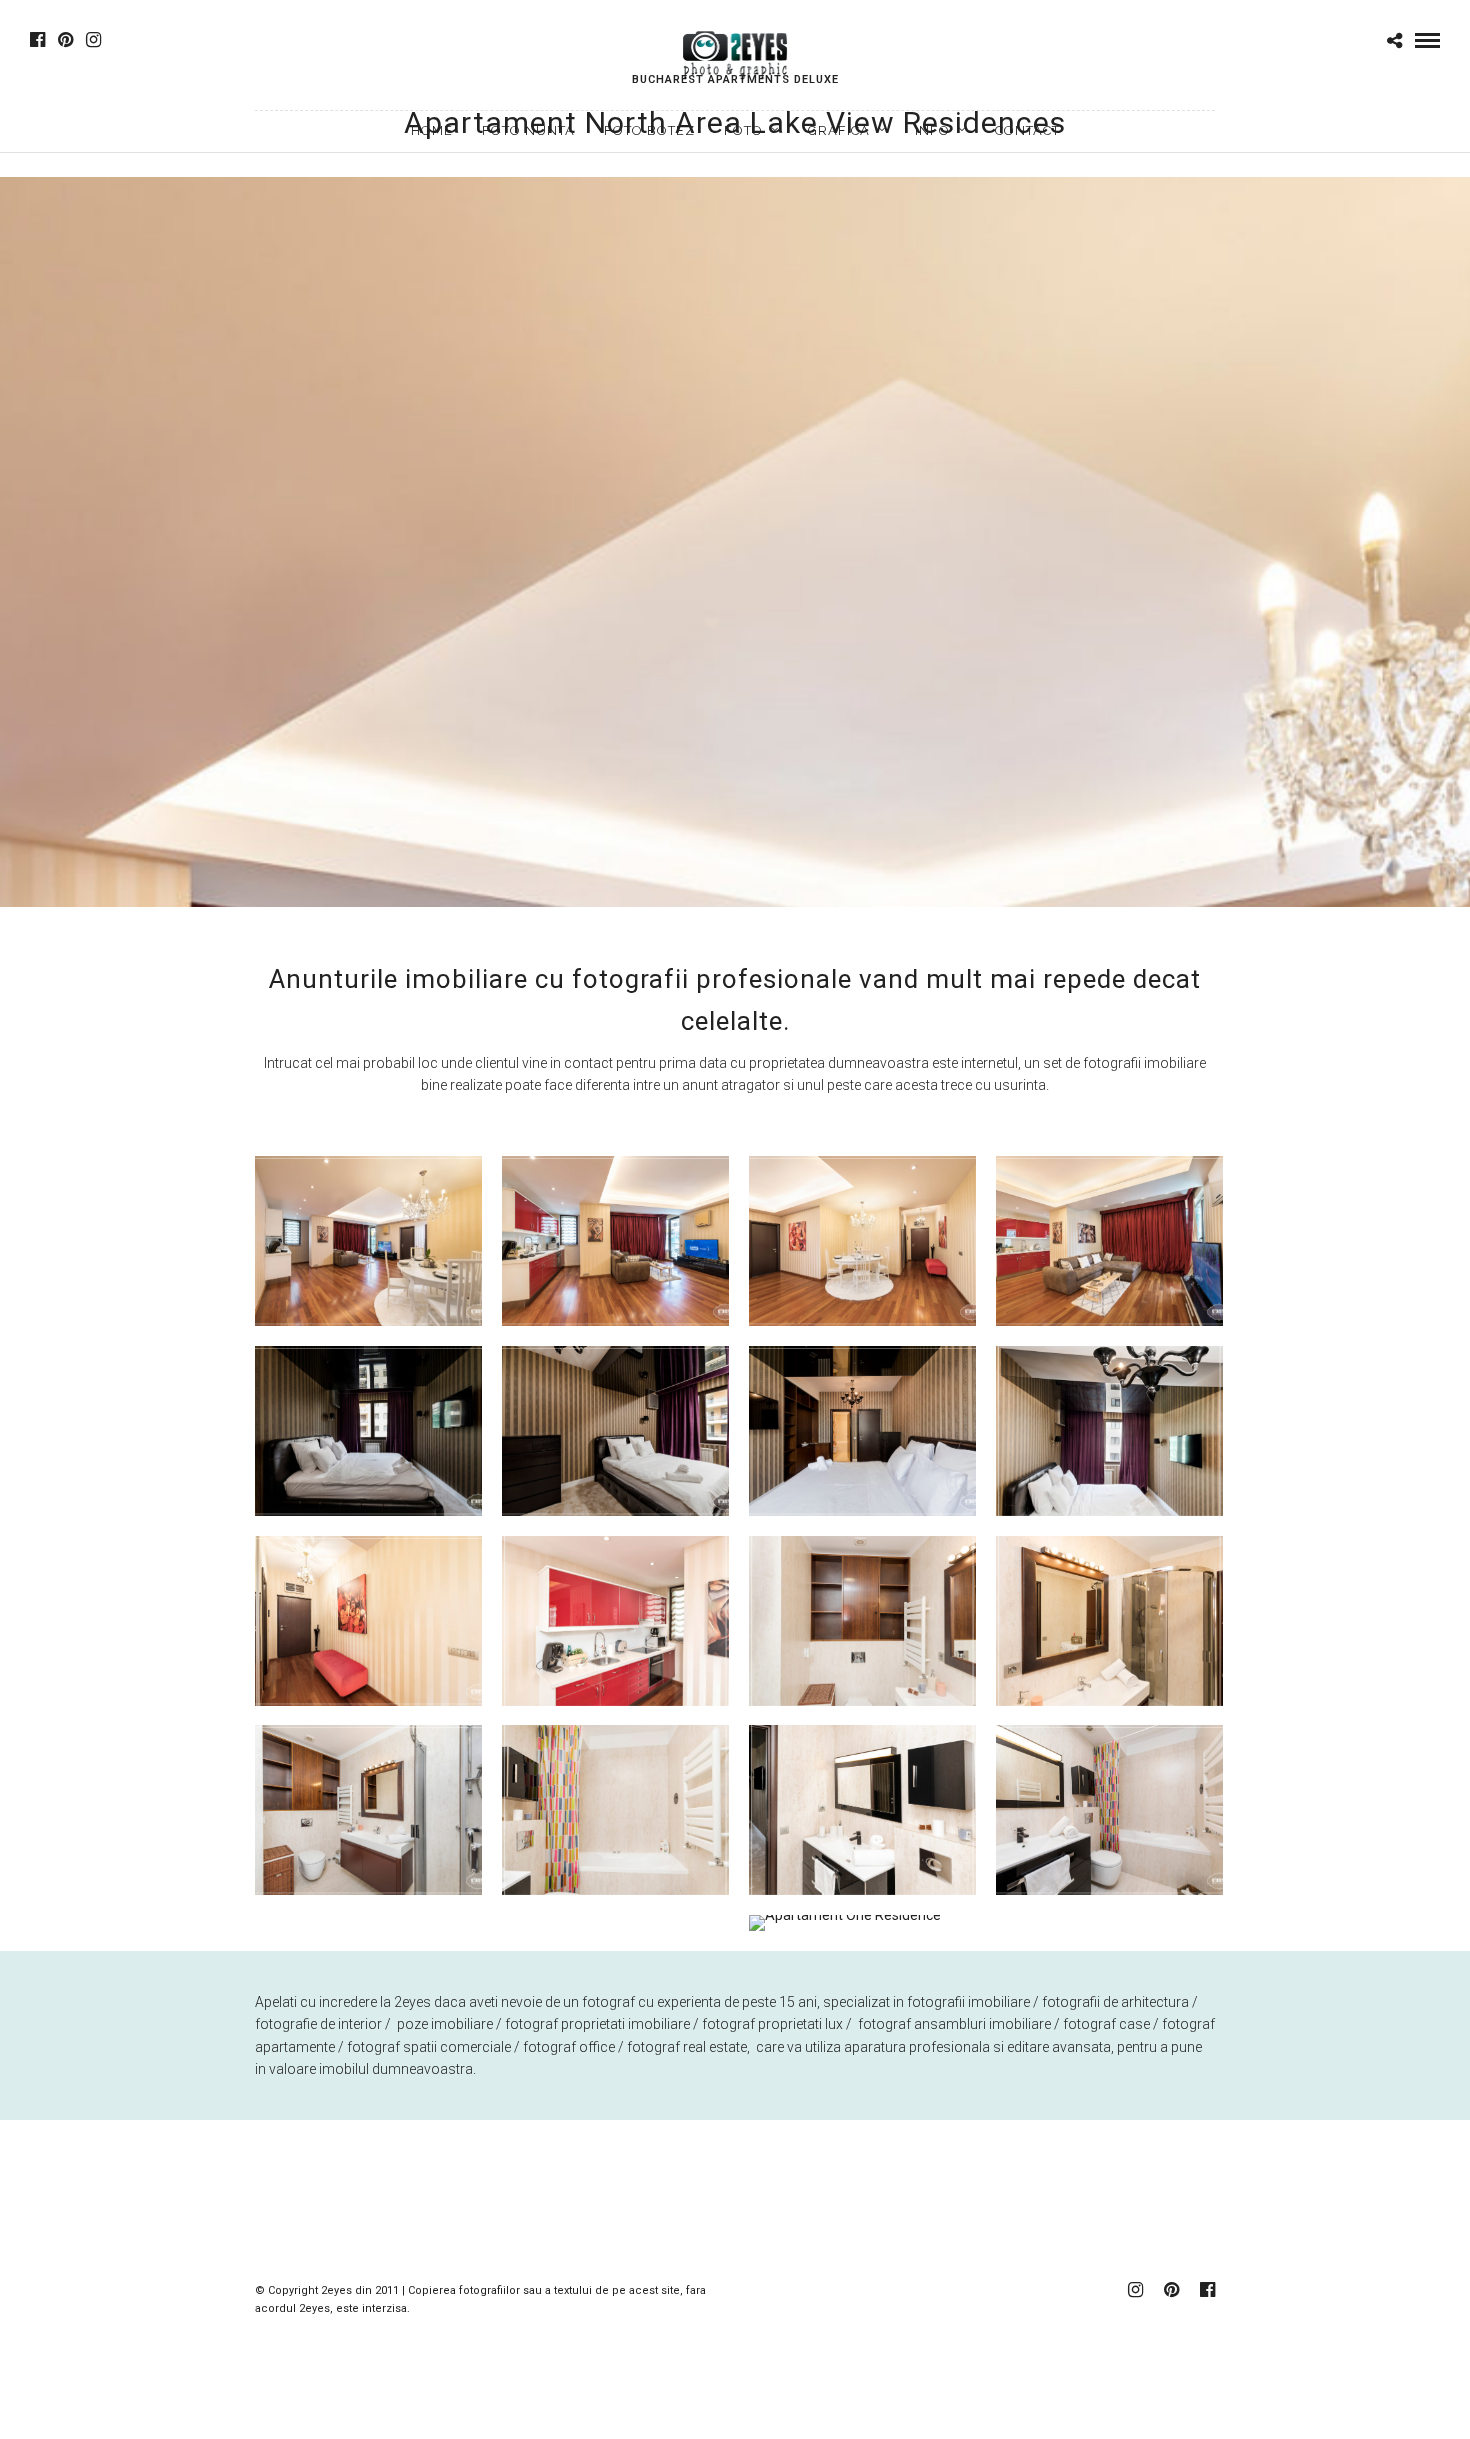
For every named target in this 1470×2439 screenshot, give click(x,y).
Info (932, 130)
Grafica (839, 130)
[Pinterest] (65, 40)
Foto (743, 130)
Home (432, 130)
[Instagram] (93, 40)
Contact (1027, 130)
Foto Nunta (528, 130)
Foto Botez (649, 130)
